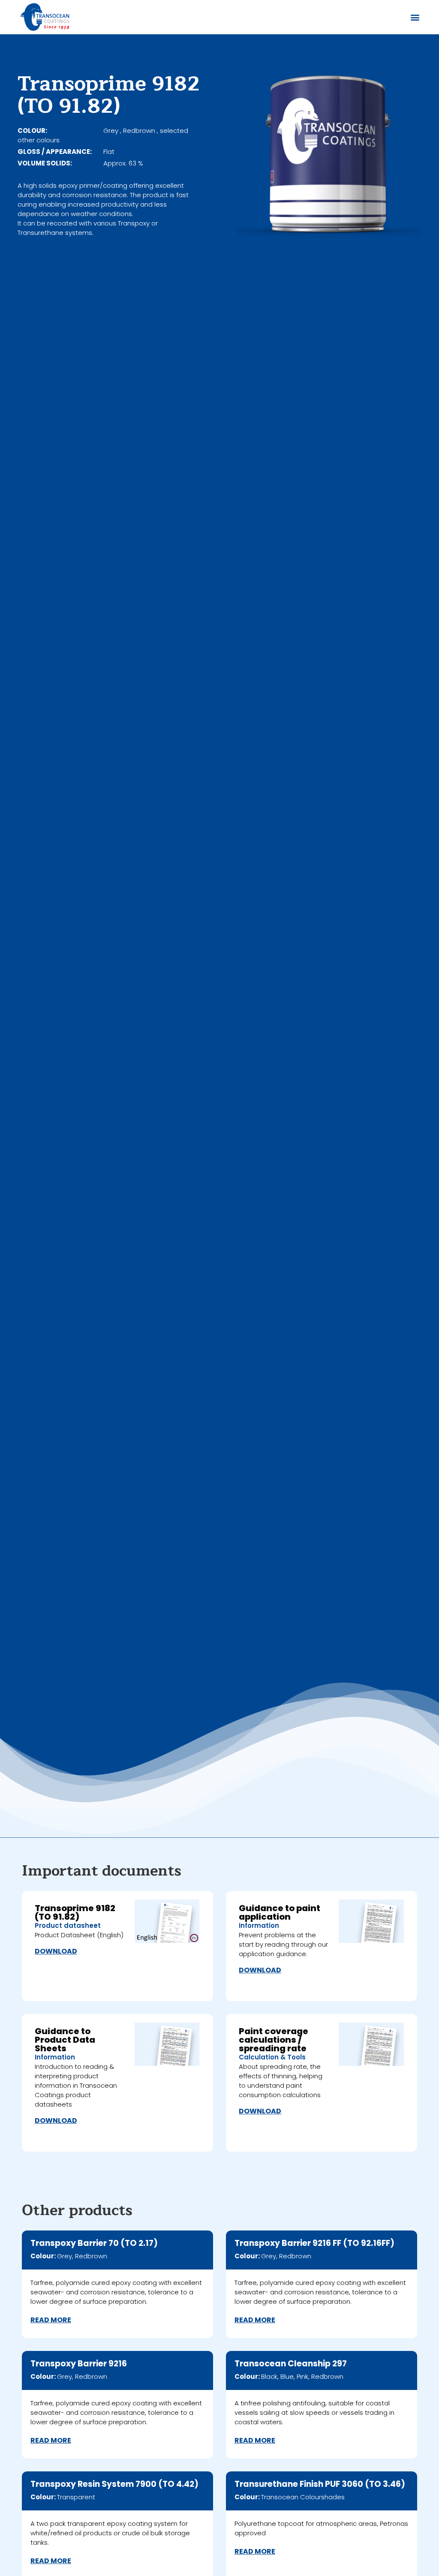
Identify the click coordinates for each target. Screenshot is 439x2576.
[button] (415, 17)
